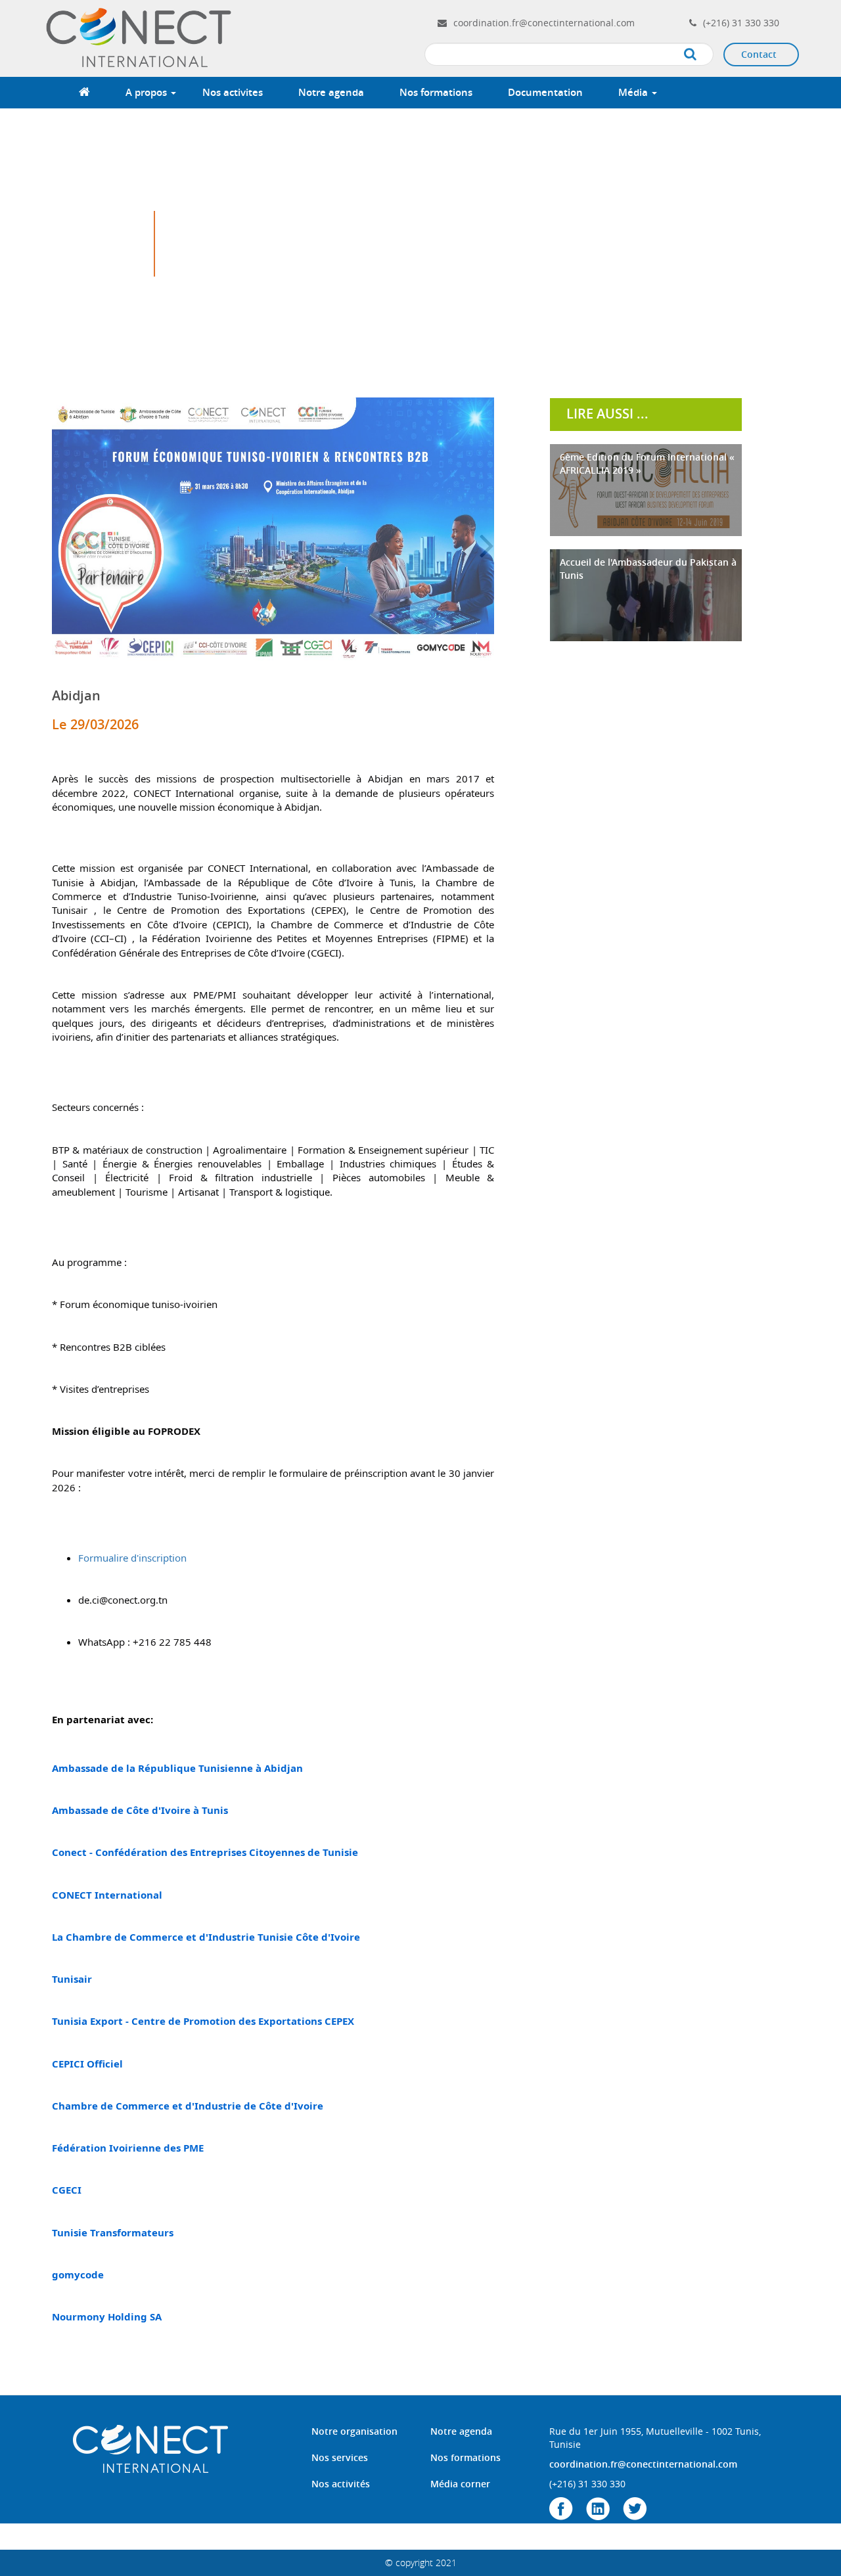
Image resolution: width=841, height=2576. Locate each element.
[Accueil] (141, 37)
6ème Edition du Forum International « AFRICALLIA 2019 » (647, 463)
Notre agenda (331, 92)
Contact (759, 54)
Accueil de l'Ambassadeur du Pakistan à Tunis (648, 569)
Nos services (340, 2457)
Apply (703, 55)
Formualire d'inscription (132, 1558)
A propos (148, 92)
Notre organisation (354, 2431)
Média (634, 92)
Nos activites (233, 92)
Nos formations (436, 92)
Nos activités (341, 2484)
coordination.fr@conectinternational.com (544, 23)
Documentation (545, 92)
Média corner (460, 2484)
